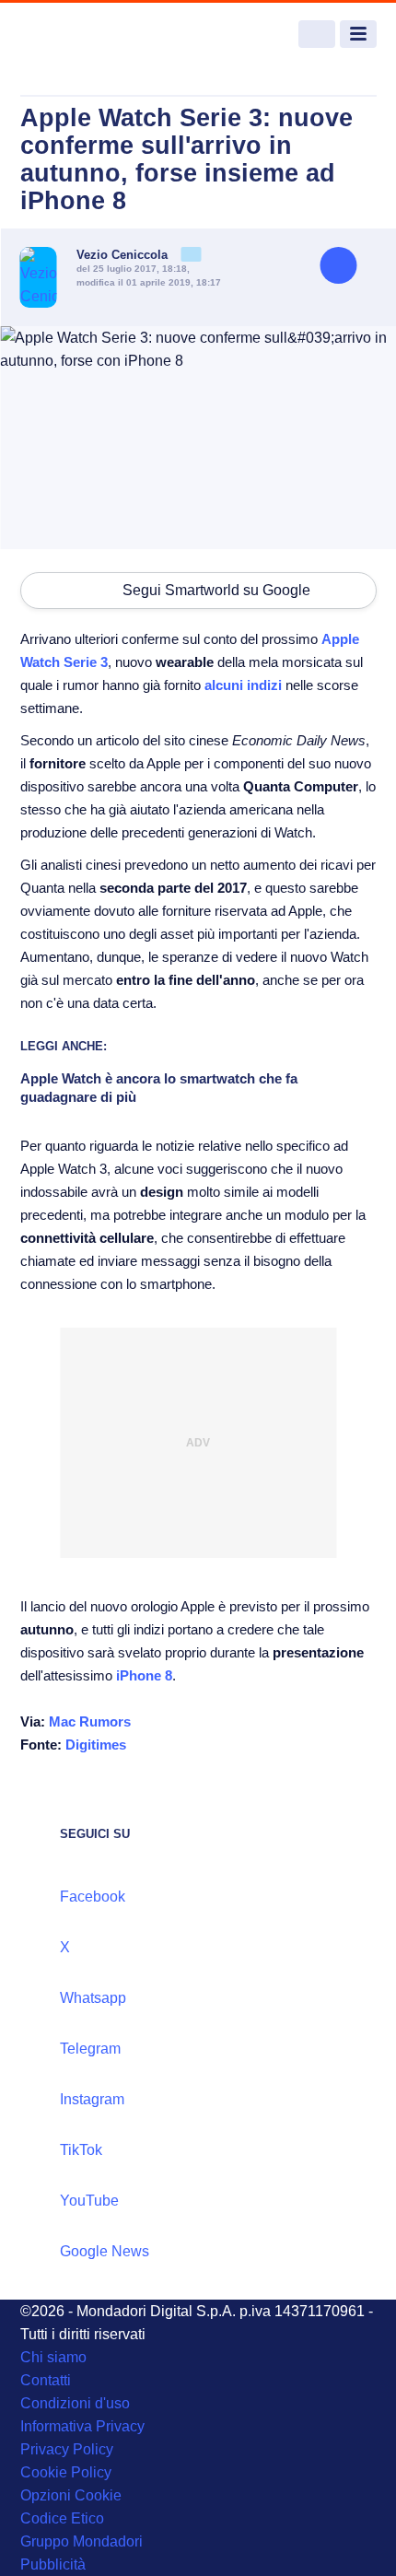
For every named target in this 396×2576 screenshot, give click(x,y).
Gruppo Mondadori (82, 2541)
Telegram (90, 2049)
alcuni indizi (243, 685)
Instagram (92, 2099)
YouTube (89, 2201)
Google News (105, 2251)
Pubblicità (53, 2564)
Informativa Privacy (82, 2426)
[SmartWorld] (89, 35)
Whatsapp (93, 1998)
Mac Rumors (90, 1721)
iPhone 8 (144, 1675)
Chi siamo (53, 2357)
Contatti (46, 2380)
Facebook (93, 1897)
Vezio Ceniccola (124, 255)
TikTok (81, 2150)
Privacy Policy (67, 2449)
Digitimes (96, 1745)
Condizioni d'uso (75, 2403)
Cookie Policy (66, 2472)
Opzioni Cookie (71, 2495)
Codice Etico (62, 2518)
